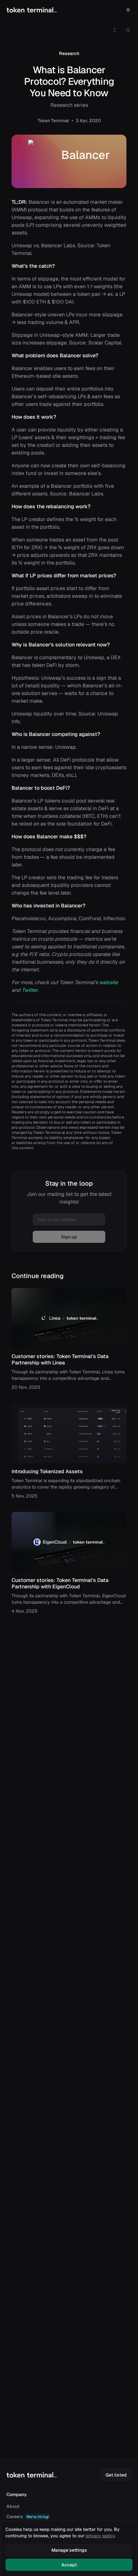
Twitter (30, 990)
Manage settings (69, 2550)
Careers (28, 2517)
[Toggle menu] (115, 30)
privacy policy (100, 2536)
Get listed (116, 2475)
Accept (69, 2565)
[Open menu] (128, 10)
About (13, 2506)
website (108, 982)
